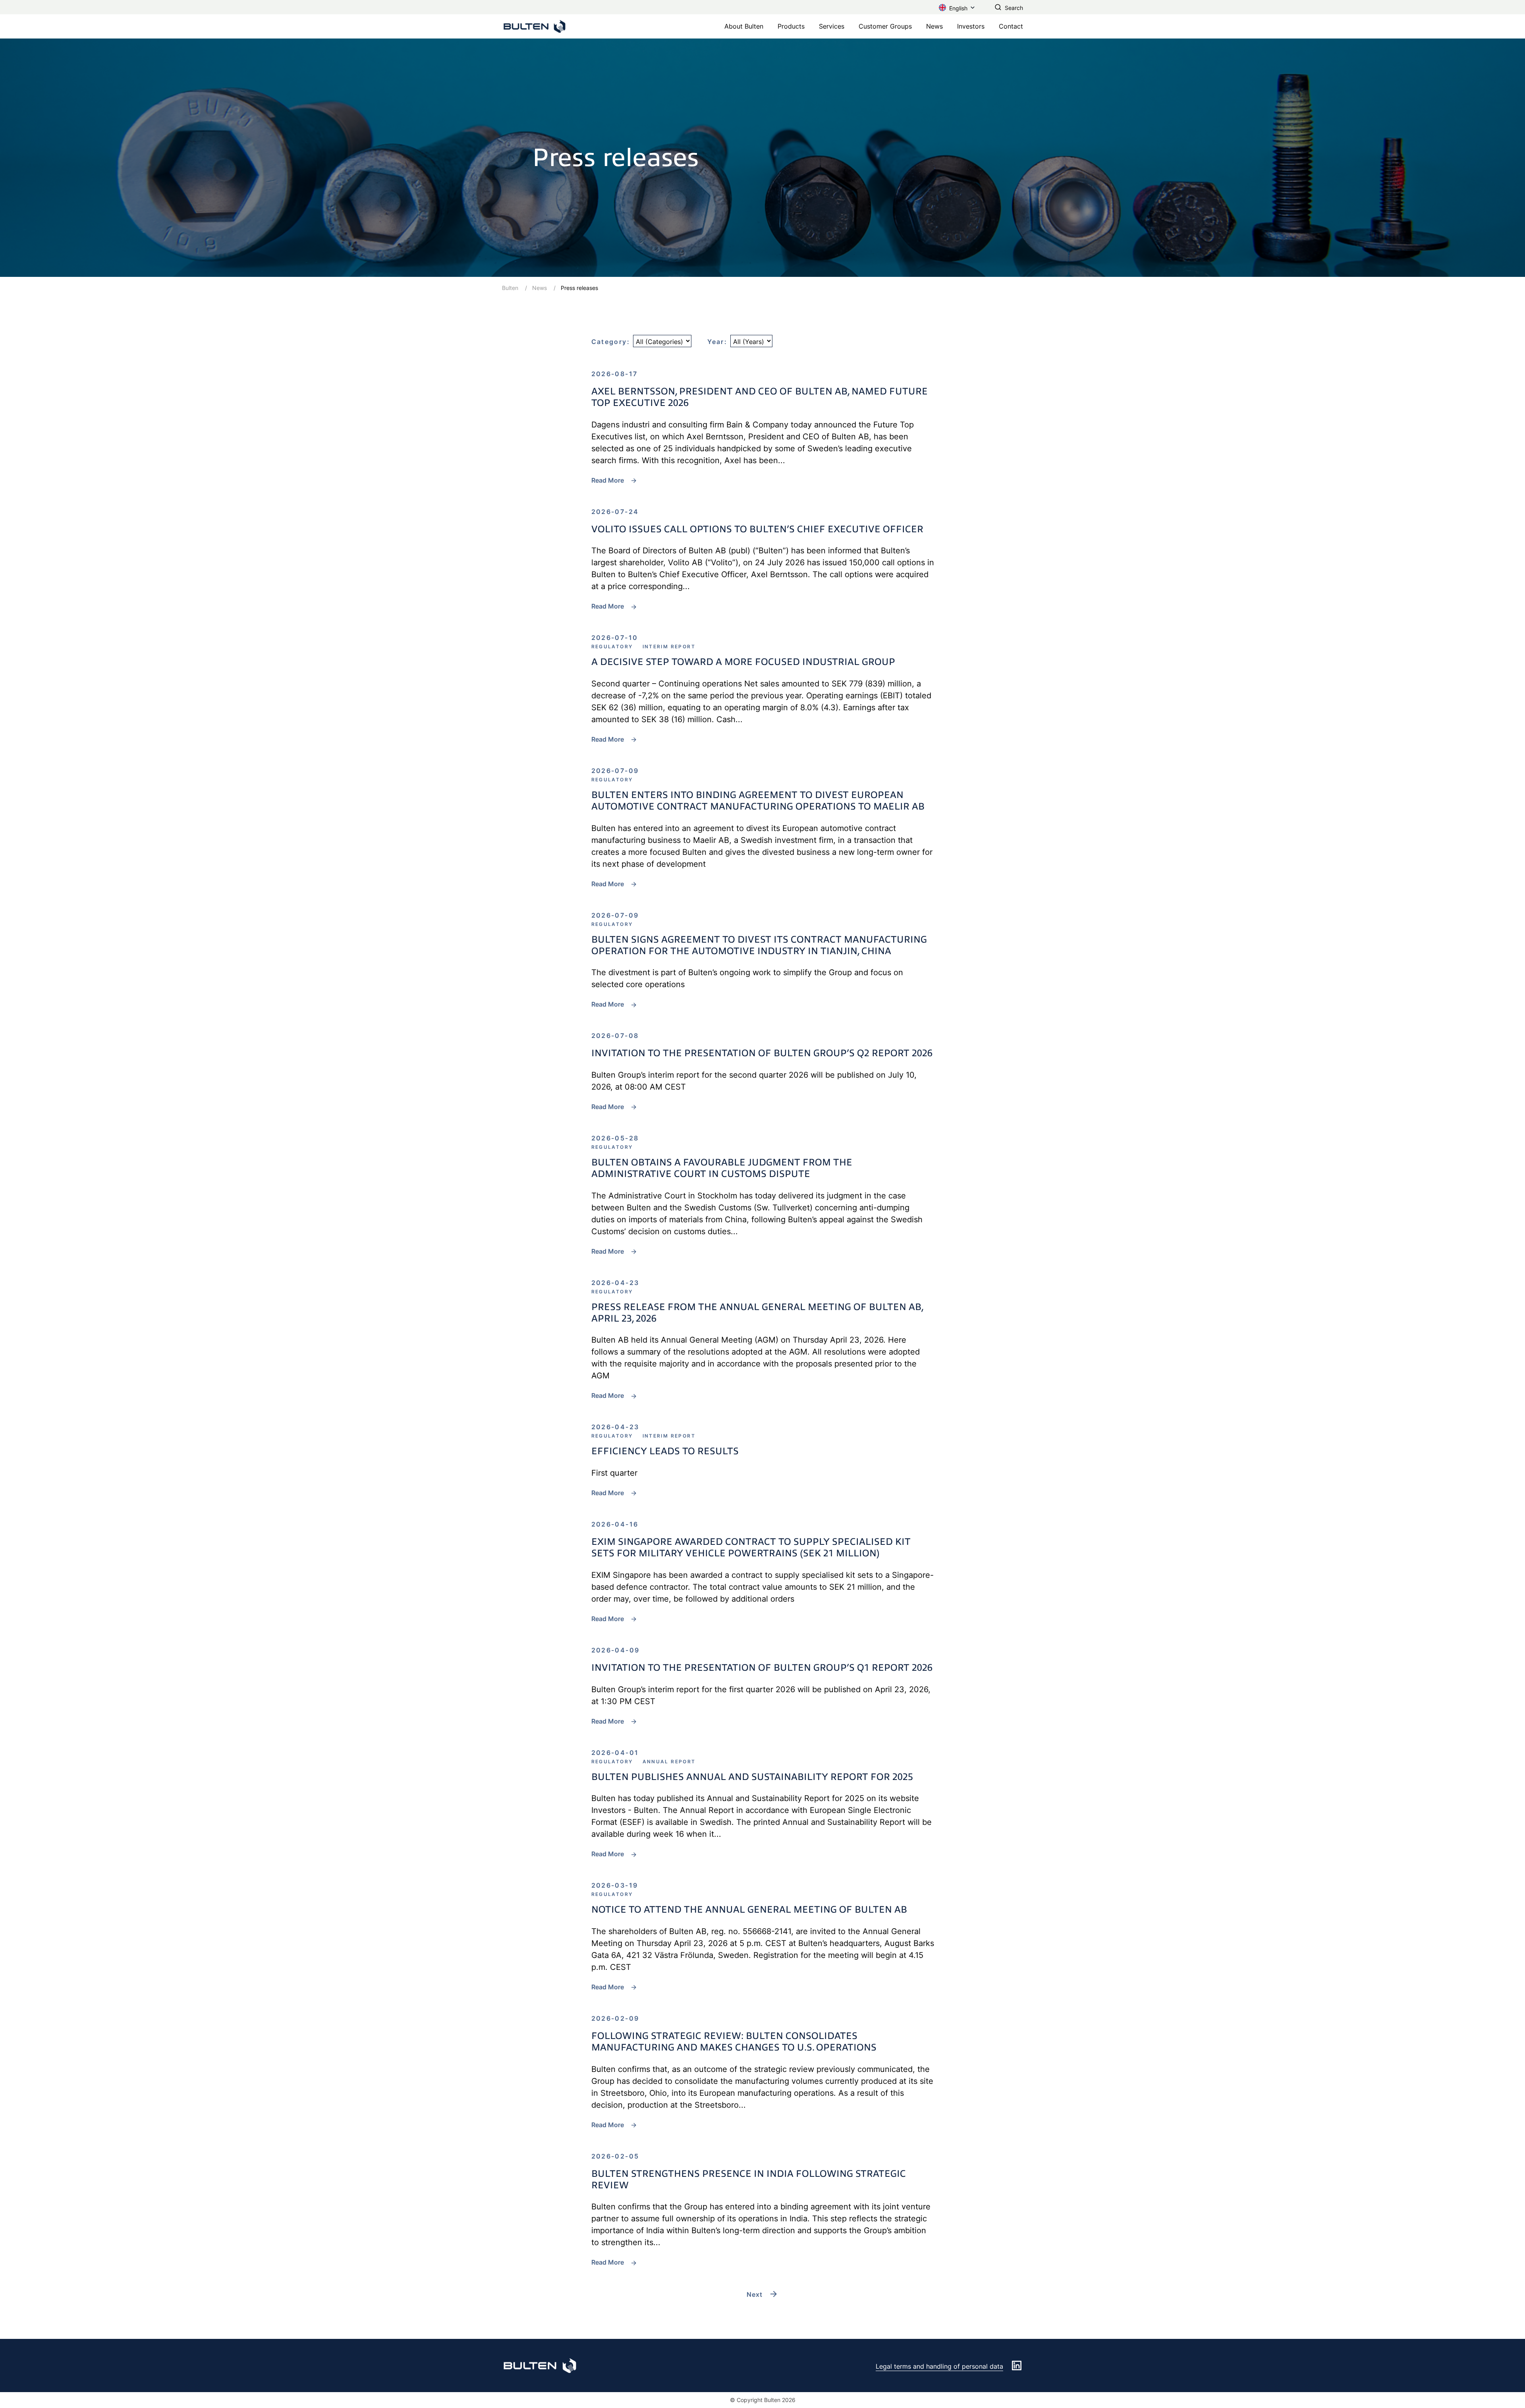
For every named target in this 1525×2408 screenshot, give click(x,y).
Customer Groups (885, 26)
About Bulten (744, 26)
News (934, 26)
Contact (1011, 26)
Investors (971, 26)
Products (791, 26)
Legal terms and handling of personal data (939, 2366)
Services (832, 26)
